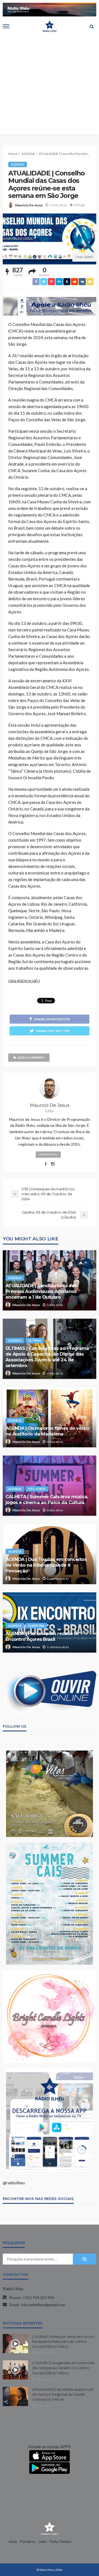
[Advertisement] (50, 85)
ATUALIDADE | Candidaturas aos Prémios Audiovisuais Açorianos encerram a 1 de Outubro (41, 1291)
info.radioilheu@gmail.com (43, 2305)
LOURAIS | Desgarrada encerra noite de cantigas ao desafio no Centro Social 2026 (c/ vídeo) (63, 2368)
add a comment (31, 1057)
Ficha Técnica (61, 2542)
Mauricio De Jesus (29, 205)
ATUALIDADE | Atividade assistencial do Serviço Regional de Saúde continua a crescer (63, 2394)
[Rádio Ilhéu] (50, 2528)
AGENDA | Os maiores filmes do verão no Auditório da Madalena (47, 1431)
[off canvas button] (6, 26)
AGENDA (18, 164)
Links (43, 2542)
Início (13, 2542)
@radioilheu (14, 2183)
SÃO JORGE (37, 1489)
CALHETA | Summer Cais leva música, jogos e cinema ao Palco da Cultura (47, 1499)
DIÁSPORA (36, 1626)
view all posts (48, 1154)
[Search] (92, 26)
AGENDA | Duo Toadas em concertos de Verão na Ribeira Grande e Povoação (46, 1565)
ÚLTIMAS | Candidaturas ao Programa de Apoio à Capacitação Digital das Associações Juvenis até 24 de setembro (47, 1357)
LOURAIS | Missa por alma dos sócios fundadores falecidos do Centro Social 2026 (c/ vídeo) (63, 2341)
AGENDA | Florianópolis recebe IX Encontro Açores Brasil (42, 1636)
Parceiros (28, 2542)
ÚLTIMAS (35, 1340)
